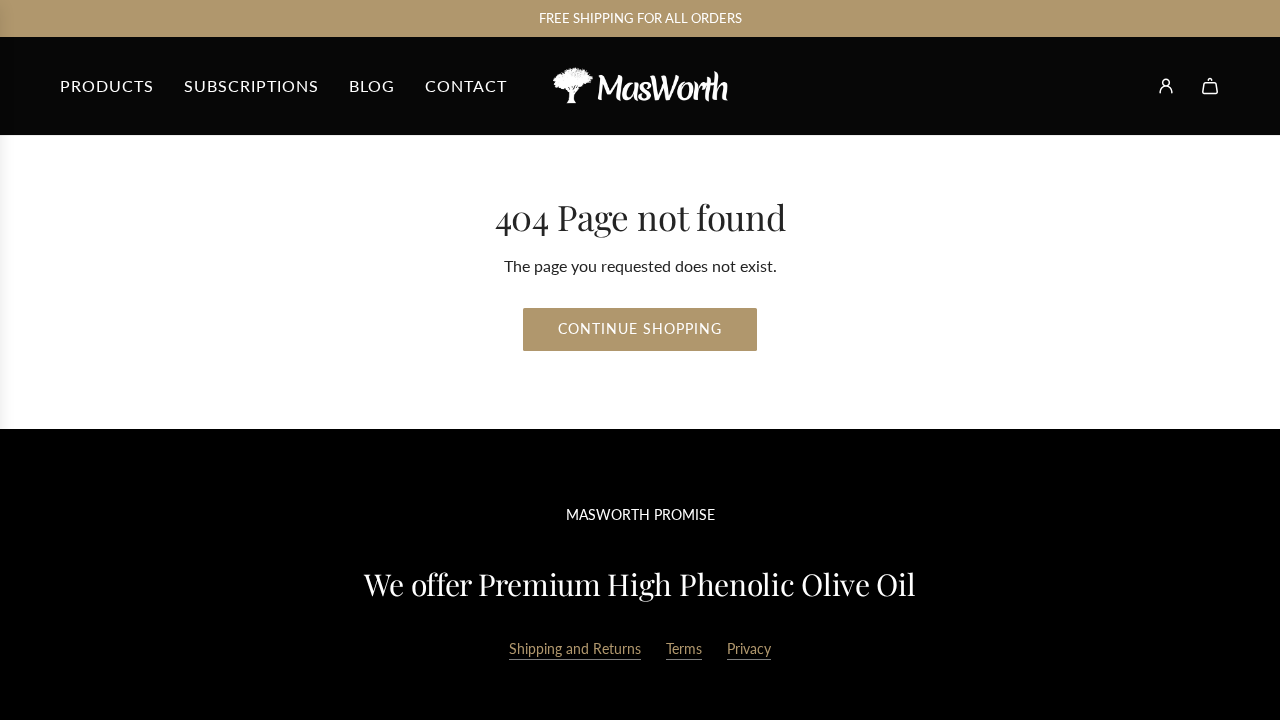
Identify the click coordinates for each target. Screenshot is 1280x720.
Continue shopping (640, 328)
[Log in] (1166, 86)
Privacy (749, 648)
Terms (684, 648)
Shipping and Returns (575, 648)
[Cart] (1210, 86)
